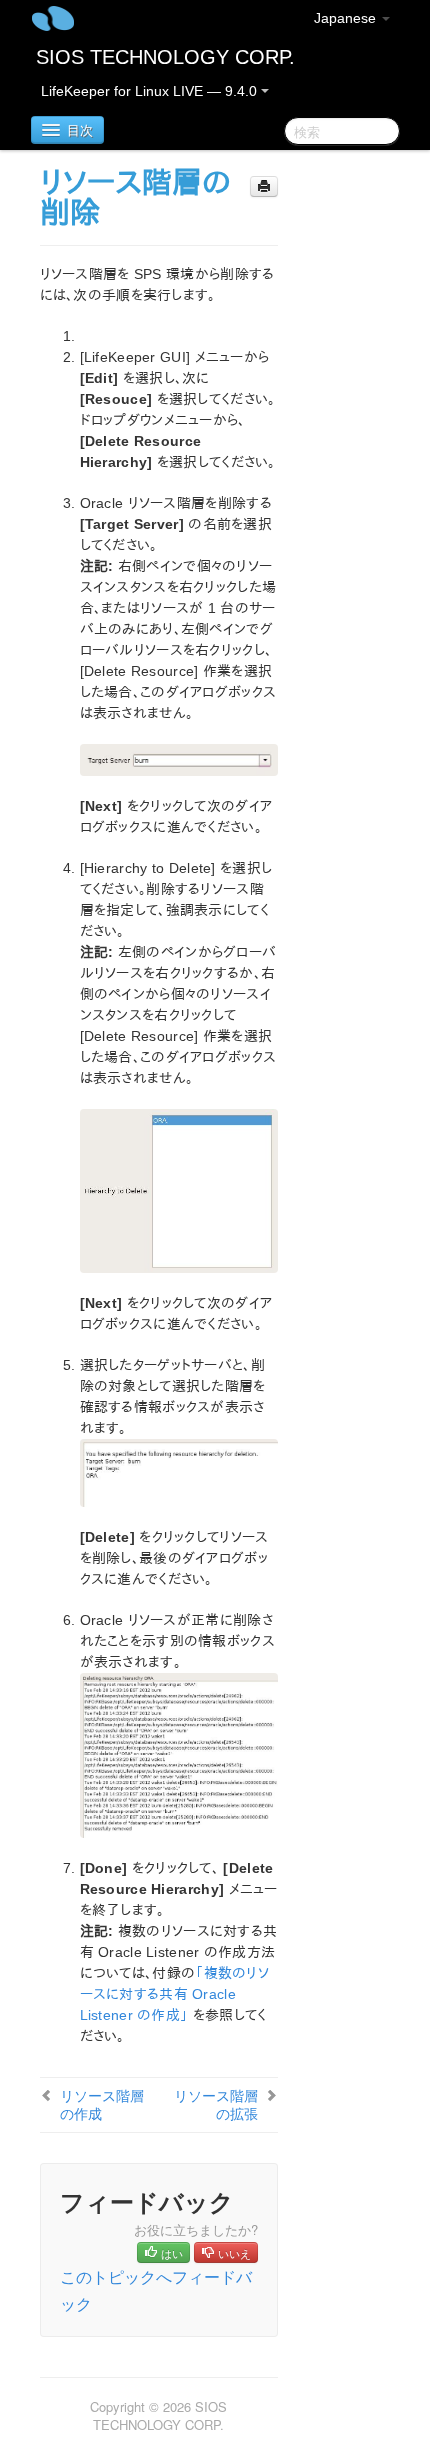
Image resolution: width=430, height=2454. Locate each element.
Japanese (347, 18)
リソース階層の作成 (102, 2104)
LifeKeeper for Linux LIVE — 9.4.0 (151, 91)
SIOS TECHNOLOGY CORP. (165, 57)
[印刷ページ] (264, 186)
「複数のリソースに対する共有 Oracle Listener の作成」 (175, 1994)
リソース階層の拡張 (216, 2104)
